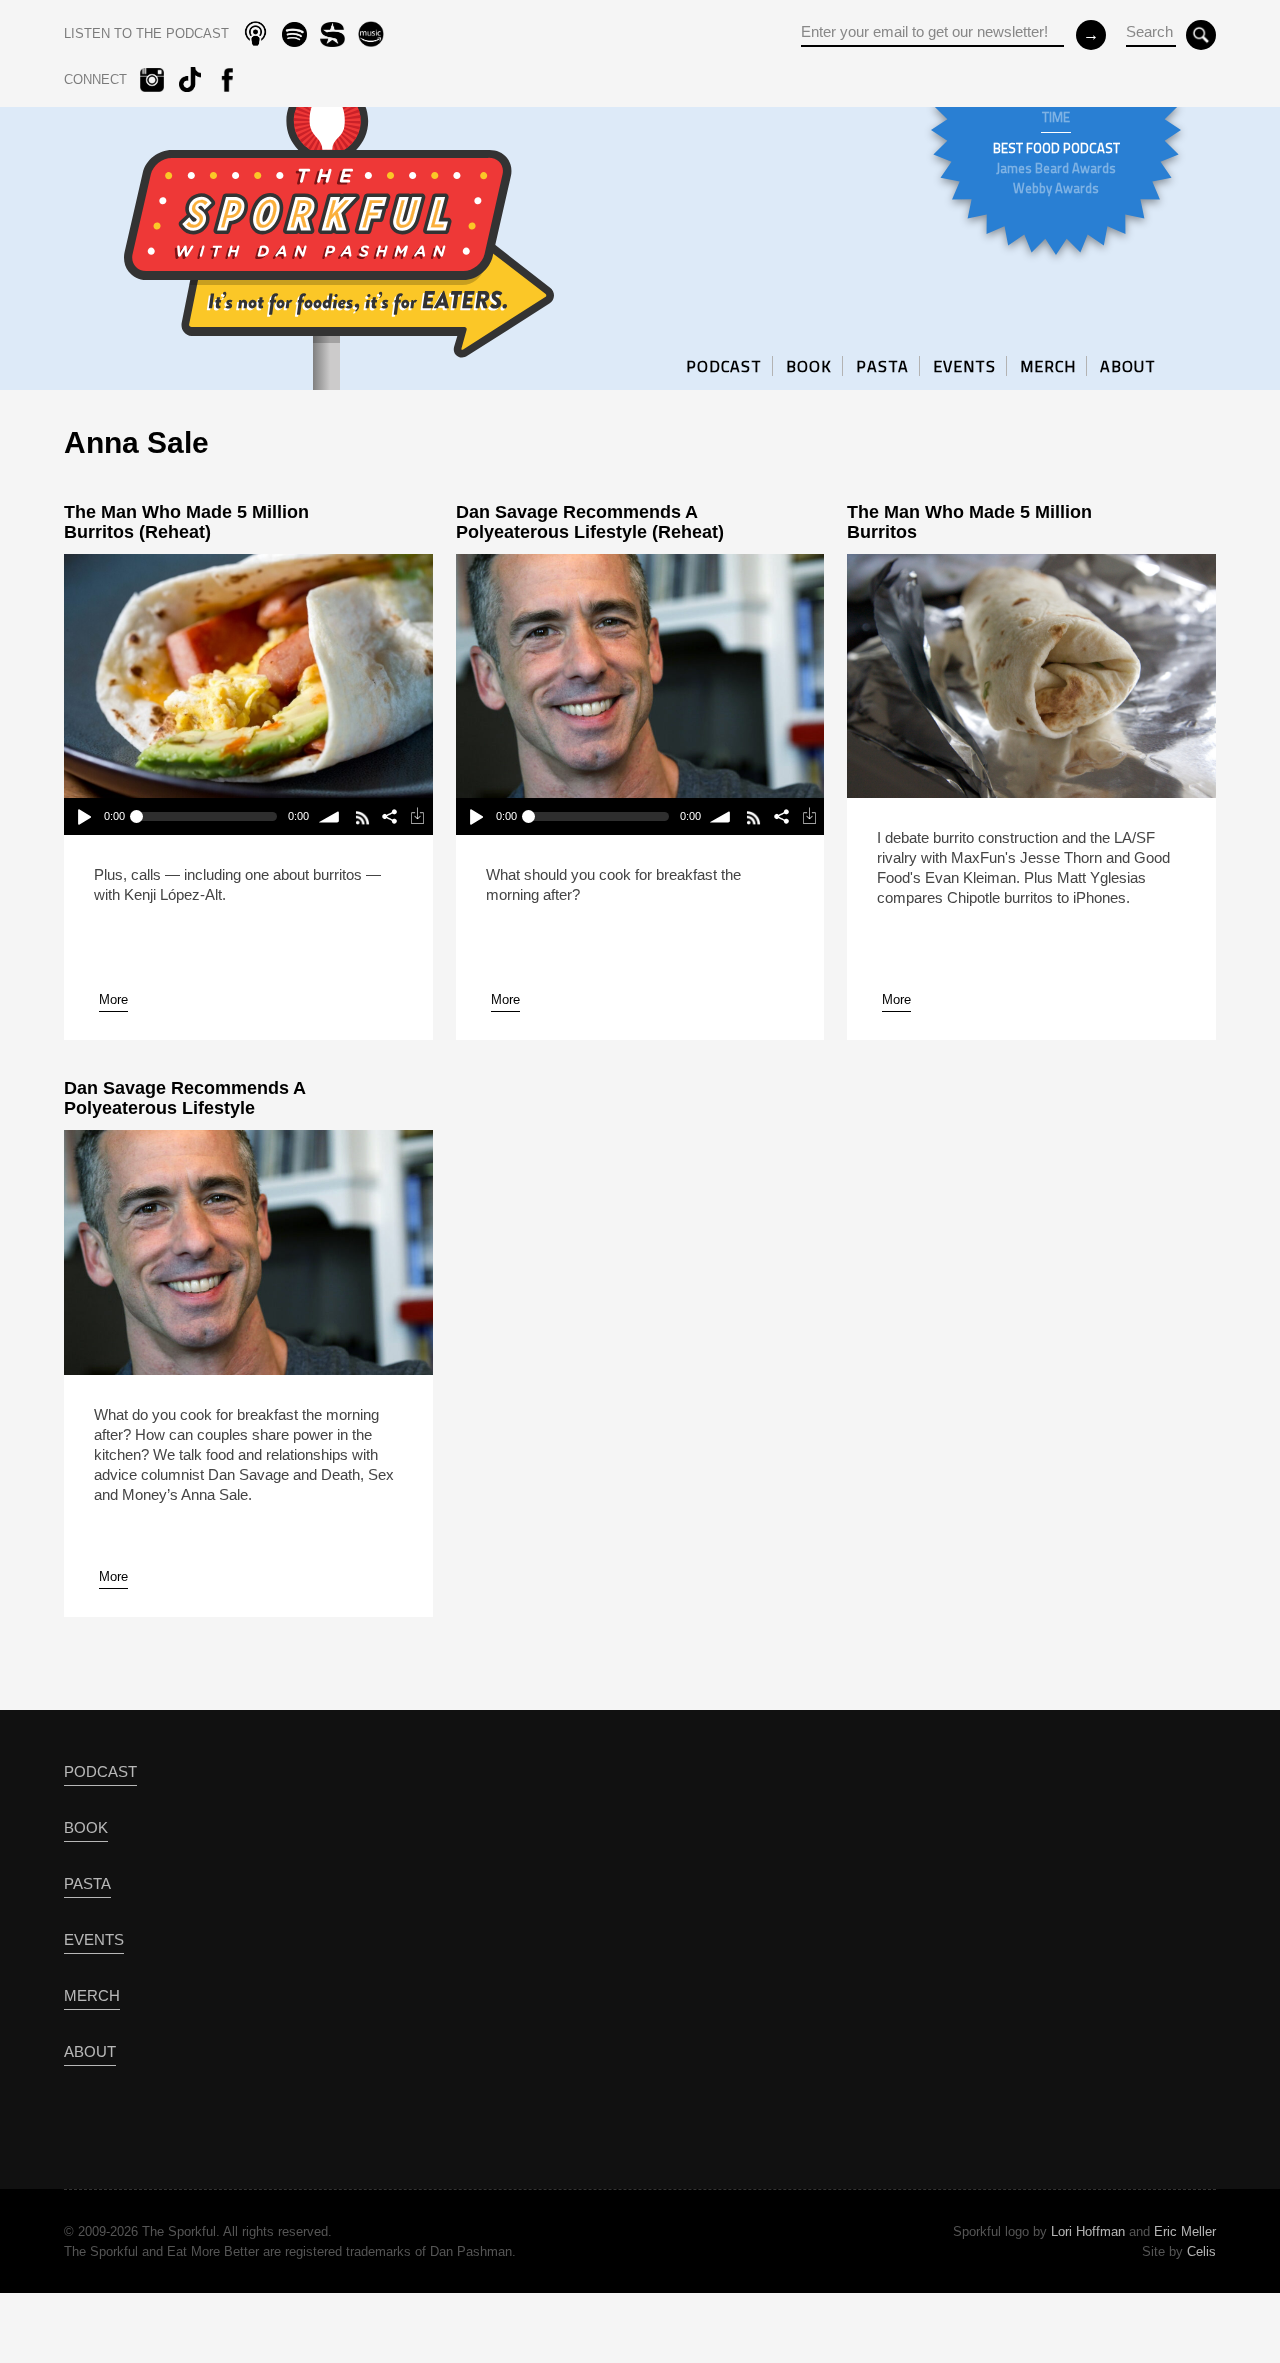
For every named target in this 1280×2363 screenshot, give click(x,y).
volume (329, 816)
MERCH (1048, 366)
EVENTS (964, 366)
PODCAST (724, 366)
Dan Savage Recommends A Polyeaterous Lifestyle (184, 1098)
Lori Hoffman (1088, 2231)
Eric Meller (1185, 2231)
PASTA (882, 366)
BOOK (809, 366)
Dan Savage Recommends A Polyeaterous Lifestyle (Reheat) (590, 522)
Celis (1201, 2251)
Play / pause (83, 816)
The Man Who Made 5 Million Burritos (969, 522)
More (113, 999)
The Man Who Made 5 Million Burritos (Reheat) (186, 522)
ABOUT (1128, 366)
